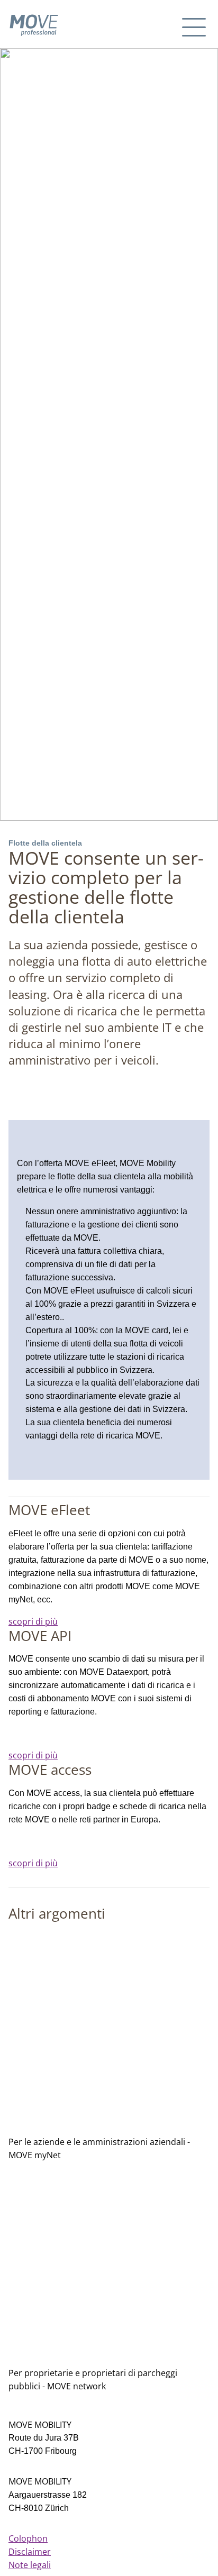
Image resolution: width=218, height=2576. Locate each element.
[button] (195, 25)
